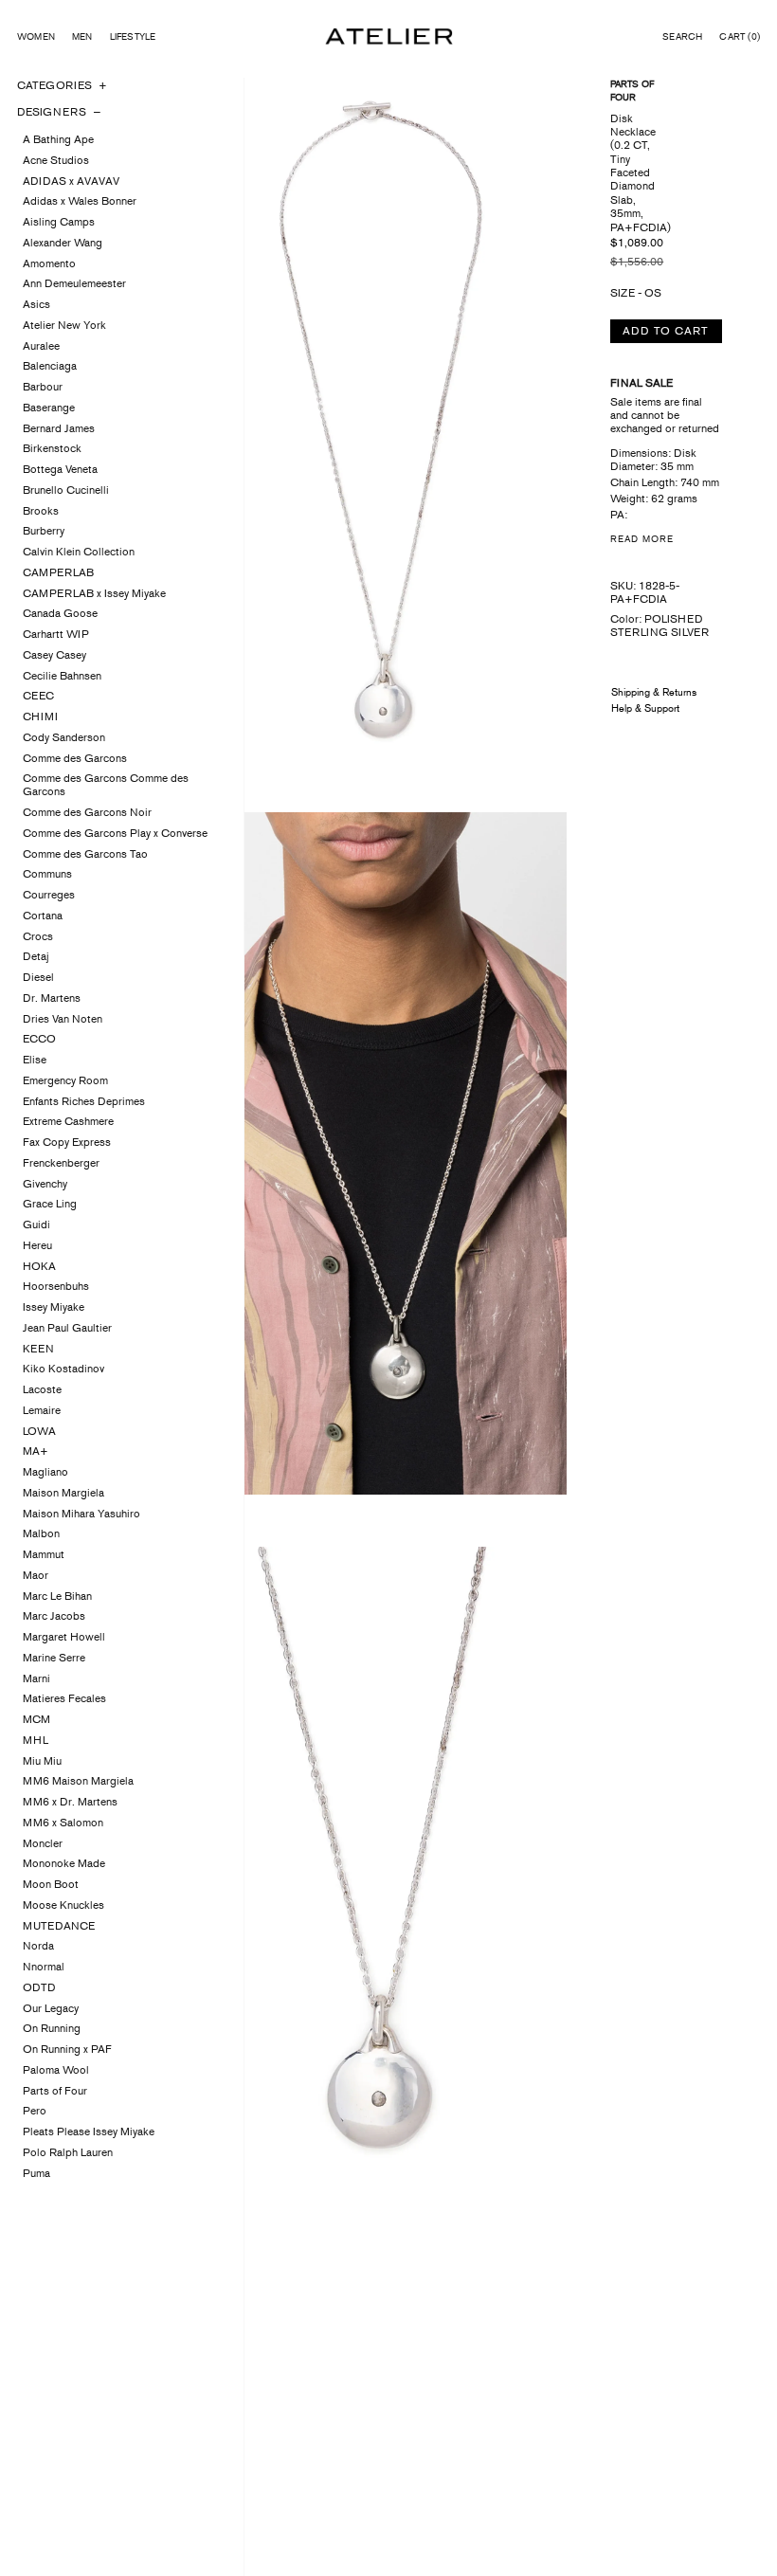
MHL (36, 1740)
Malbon (41, 1533)
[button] (682, 37)
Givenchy (45, 1184)
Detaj (36, 956)
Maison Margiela (63, 1493)
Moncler (43, 1843)
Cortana (43, 916)
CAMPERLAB (58, 572)
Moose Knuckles (63, 1905)
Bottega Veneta (60, 469)
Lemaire (42, 1410)
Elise (35, 1060)
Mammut (44, 1554)
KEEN (38, 1349)
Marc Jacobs (54, 1616)
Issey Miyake (54, 1307)
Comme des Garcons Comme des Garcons (106, 785)
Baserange (49, 408)
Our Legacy (51, 2008)
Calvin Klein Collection (79, 552)
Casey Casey (54, 655)
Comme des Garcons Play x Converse (115, 833)
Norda (38, 1946)
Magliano (45, 1472)
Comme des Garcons (75, 758)
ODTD (39, 1987)
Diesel (38, 977)
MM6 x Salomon (63, 1823)
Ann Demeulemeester (74, 283)
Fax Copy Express (67, 1142)
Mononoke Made (64, 1863)
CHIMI (40, 717)
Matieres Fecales (64, 1698)
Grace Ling (50, 1204)
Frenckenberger (61, 1163)
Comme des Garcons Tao (85, 854)
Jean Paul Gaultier (67, 1328)
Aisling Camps (59, 222)
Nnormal (44, 1967)
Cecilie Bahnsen (62, 676)
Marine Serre (54, 1658)
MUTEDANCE (59, 1926)
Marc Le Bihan (57, 1596)
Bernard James (59, 428)
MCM (36, 1719)
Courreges (49, 895)
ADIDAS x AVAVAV (71, 181)
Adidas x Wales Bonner (80, 201)
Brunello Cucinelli (66, 490)
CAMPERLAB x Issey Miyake (94, 593)
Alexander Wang (63, 243)
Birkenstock (52, 448)
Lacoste (42, 1389)
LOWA (39, 1431)
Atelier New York (64, 325)
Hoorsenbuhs (56, 1286)
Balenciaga (50, 366)
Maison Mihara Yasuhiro (81, 1514)
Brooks (41, 511)
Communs (47, 874)
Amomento (49, 263)
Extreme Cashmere (68, 1121)
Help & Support (645, 708)
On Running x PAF (67, 2049)
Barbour (43, 387)
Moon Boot (51, 1884)
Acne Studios (56, 160)
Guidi (36, 1225)
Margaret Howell (64, 1637)
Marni (36, 1678)
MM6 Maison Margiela (78, 1781)
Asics (36, 304)
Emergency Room (65, 1080)
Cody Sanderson (64, 737)
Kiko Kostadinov (63, 1369)
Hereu (37, 1245)
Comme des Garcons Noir (87, 812)
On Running (52, 2028)
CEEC (38, 696)
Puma (36, 2173)
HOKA (39, 1266)
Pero (35, 2111)
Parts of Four (55, 2091)
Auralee (41, 346)
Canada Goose (60, 613)
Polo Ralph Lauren (68, 2152)
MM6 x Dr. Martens (70, 1802)
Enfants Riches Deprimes (84, 1101)
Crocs (38, 936)
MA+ (36, 1451)
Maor (36, 1575)
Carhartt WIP (56, 634)
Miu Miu (42, 1761)
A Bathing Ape (58, 139)
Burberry (44, 531)
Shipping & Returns (654, 692)
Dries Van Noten (63, 1019)
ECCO (39, 1039)
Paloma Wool (56, 2070)
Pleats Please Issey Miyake (89, 2132)
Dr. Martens (52, 998)
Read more (642, 539)
